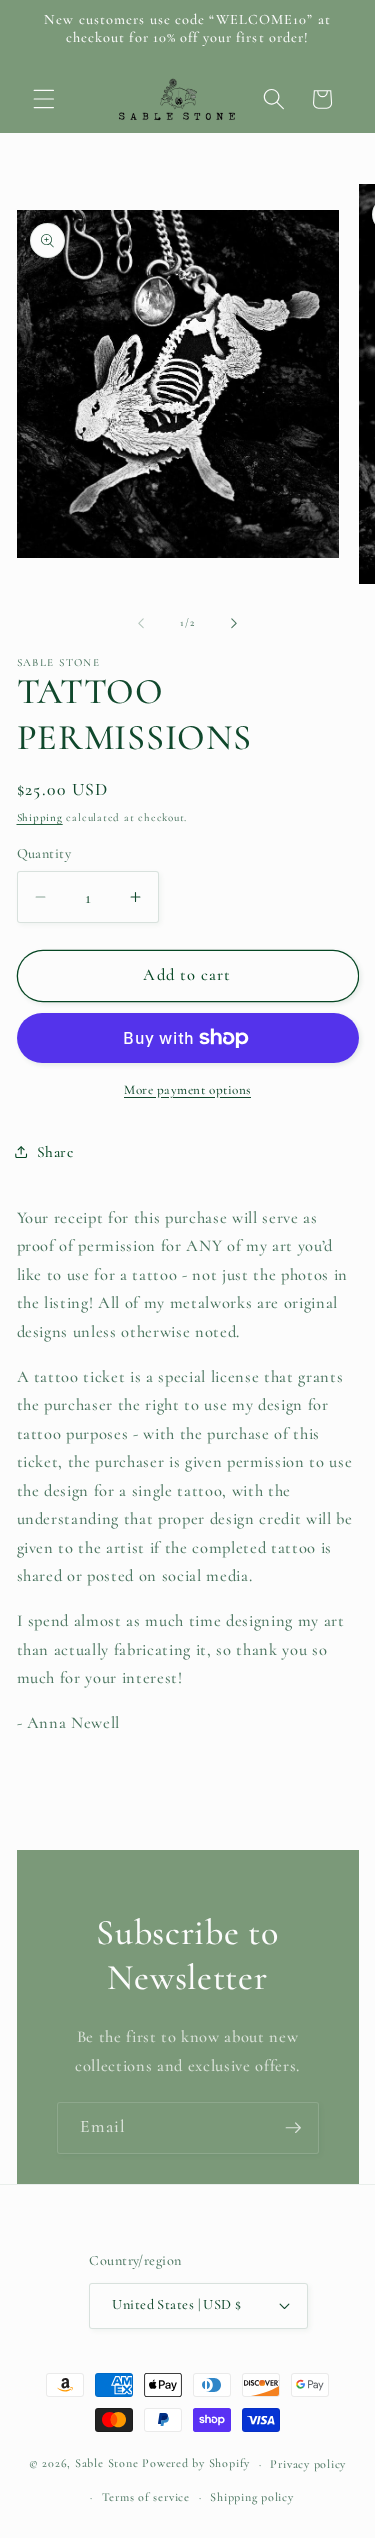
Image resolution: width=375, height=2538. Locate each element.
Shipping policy (252, 2497)
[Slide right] (234, 623)
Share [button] (55, 1152)
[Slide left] (141, 623)
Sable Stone (106, 2464)
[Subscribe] (293, 2128)
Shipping (40, 817)
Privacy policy (308, 2464)
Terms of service (146, 2497)
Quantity (44, 853)
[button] (44, 99)
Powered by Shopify (196, 2464)
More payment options (187, 1090)
